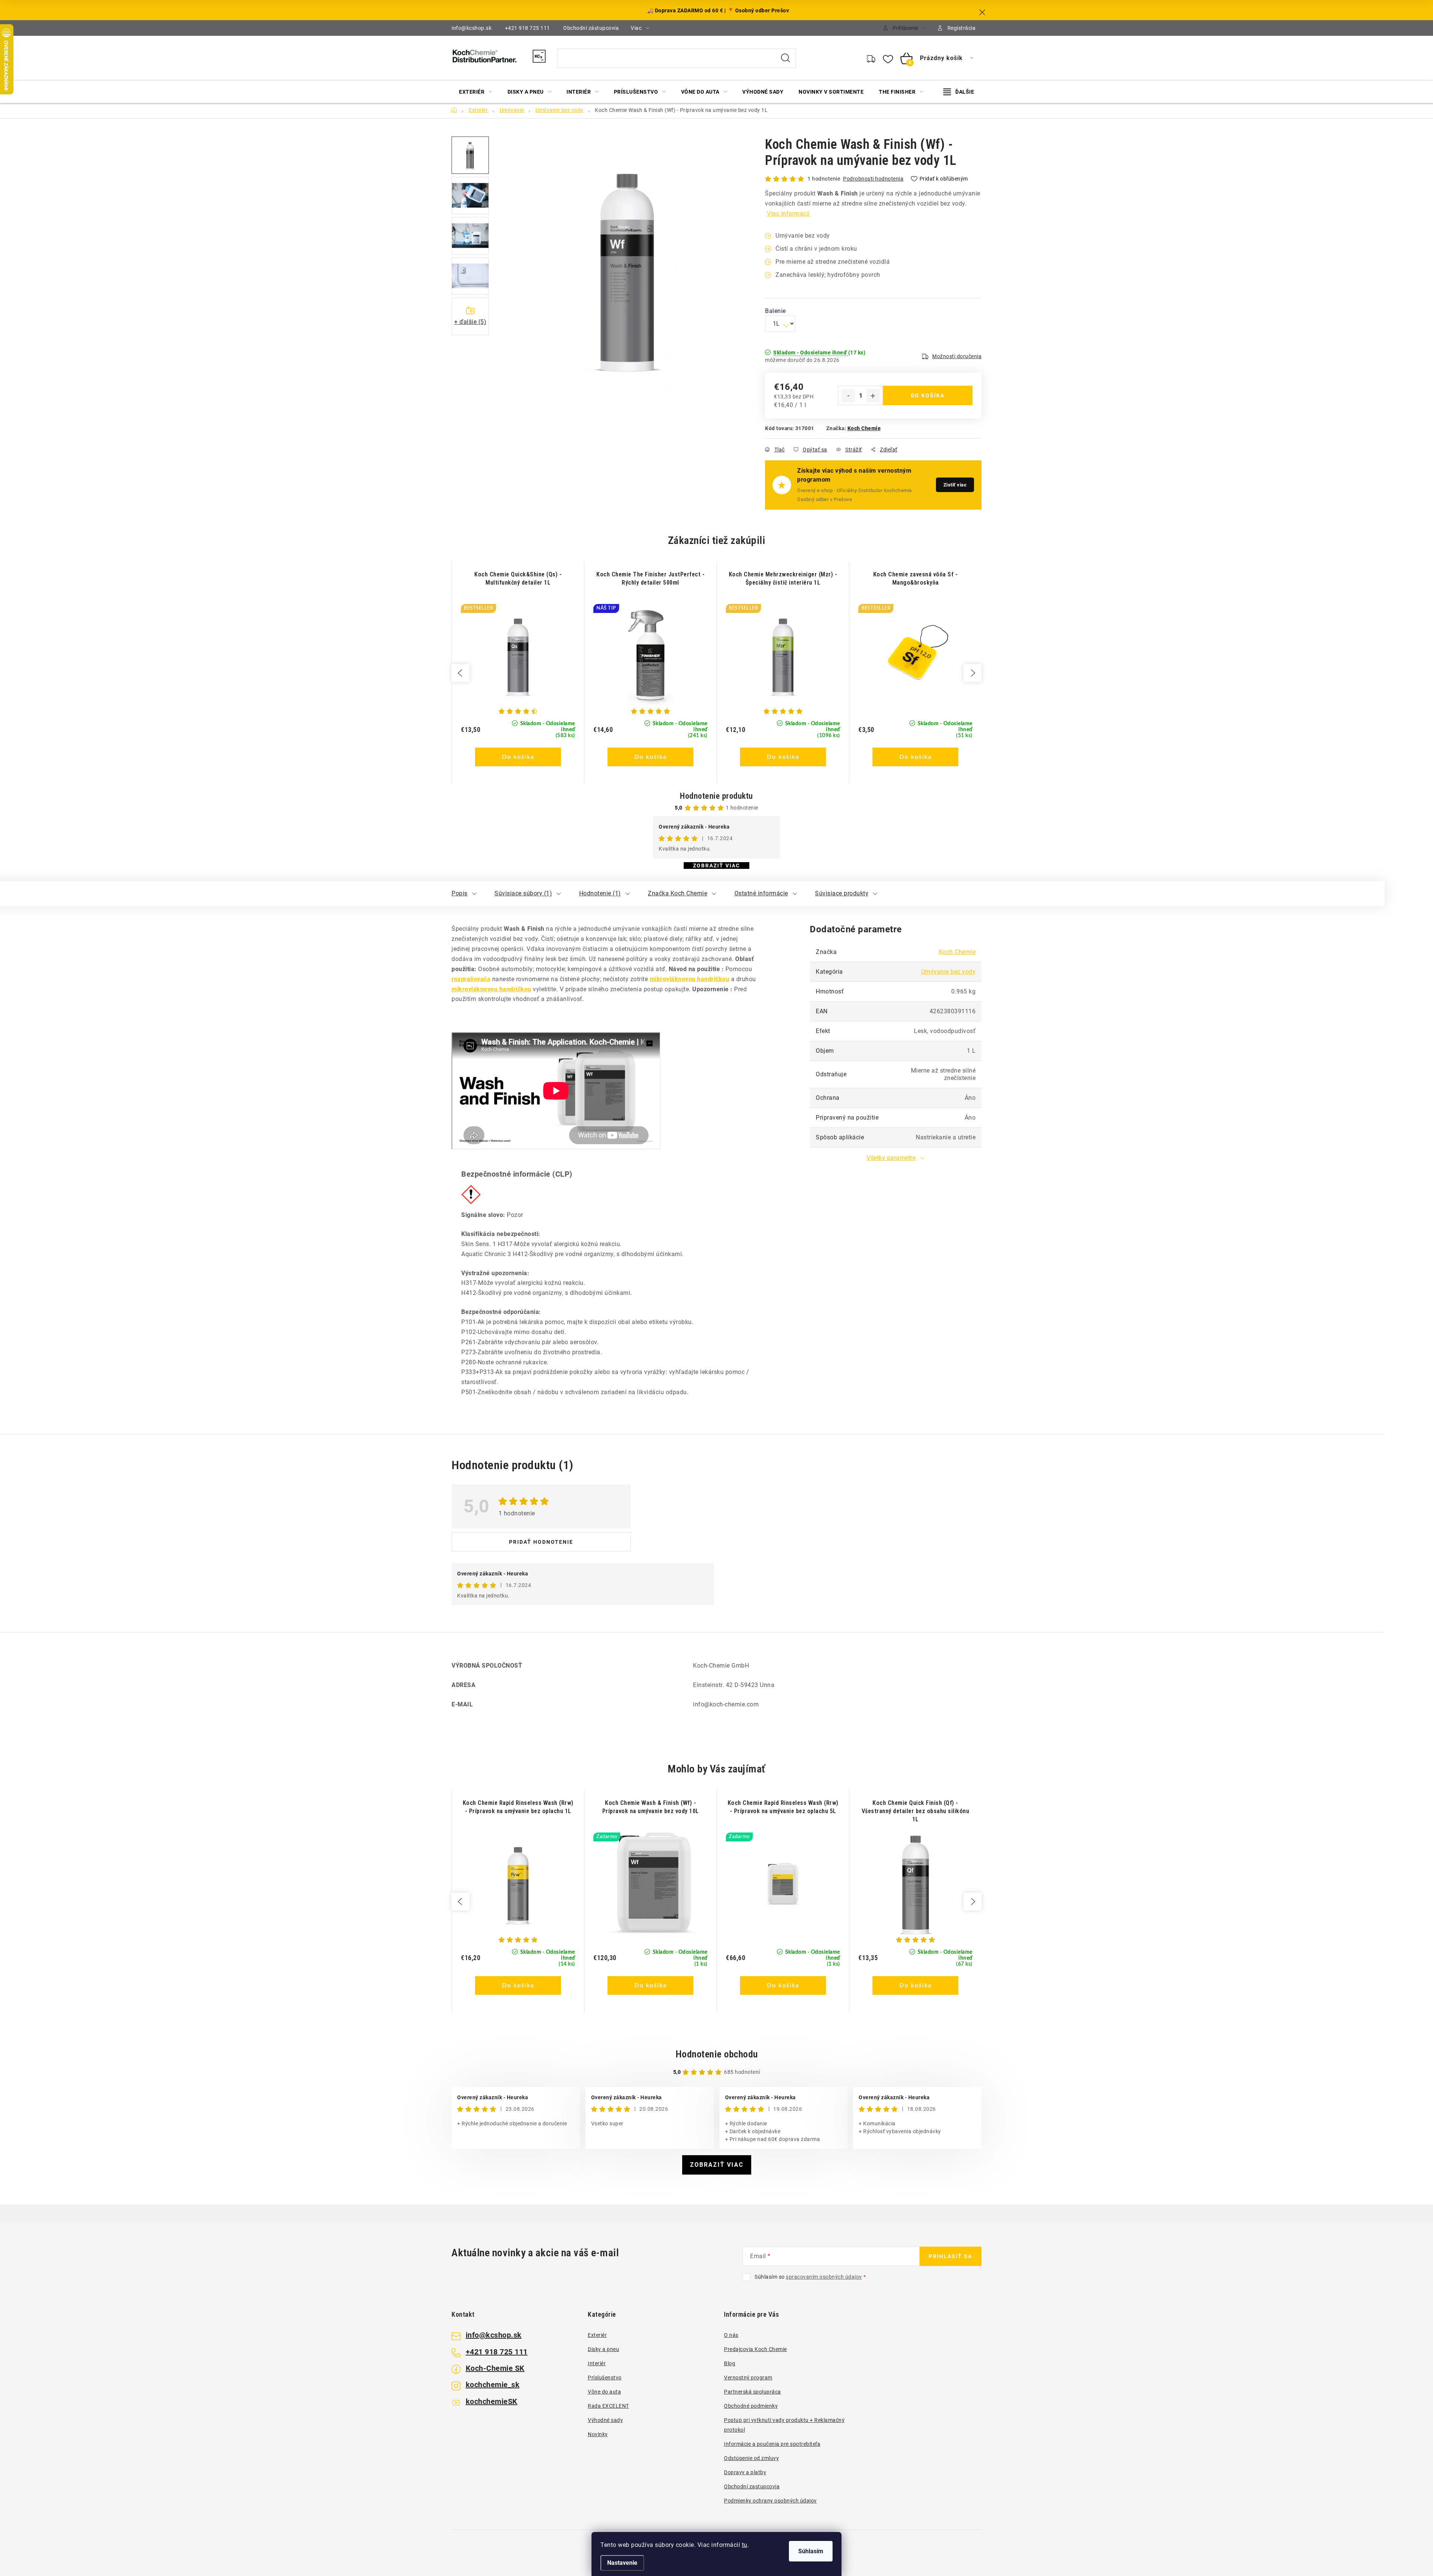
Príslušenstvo (605, 2378)
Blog (730, 2363)
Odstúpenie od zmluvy (751, 2458)
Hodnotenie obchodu (717, 2054)
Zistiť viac (955, 485)
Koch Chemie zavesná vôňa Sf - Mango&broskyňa (916, 578)
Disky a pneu (603, 2349)
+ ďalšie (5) (470, 322)
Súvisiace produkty (842, 893)
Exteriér (597, 2335)
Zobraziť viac (716, 866)
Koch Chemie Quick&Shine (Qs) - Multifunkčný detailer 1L (518, 578)
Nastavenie (622, 2563)
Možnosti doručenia (957, 356)
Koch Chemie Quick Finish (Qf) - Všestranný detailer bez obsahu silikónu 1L (916, 1811)
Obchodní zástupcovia (591, 28)
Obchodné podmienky (751, 2406)
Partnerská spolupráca (753, 2392)
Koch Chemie (864, 428)
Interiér (597, 2363)
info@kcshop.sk (472, 28)
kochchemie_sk (493, 2385)
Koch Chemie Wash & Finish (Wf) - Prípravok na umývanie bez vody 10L (651, 1807)
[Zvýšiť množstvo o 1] (873, 396)
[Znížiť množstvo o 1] (848, 396)
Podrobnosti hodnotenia (873, 179)
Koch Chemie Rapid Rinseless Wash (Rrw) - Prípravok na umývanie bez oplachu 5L (783, 1807)
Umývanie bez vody (949, 972)
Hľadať (786, 58)
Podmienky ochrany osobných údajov (770, 2501)
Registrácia (962, 28)
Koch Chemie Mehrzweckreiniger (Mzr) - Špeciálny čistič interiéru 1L (783, 578)
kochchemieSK (492, 2401)
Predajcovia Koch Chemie (755, 2349)
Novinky (598, 2434)
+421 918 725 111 (527, 28)
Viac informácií (788, 214)
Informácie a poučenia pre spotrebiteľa (772, 2444)
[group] (518, 673)
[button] (518, 748)
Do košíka (928, 395)
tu (745, 2545)
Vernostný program (748, 2378)
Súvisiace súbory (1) (523, 893)
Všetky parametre (891, 1158)
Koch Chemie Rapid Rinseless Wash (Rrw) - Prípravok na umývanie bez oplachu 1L (518, 1807)
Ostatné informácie (761, 893)
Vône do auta (604, 2392)
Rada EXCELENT (608, 2406)
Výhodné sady (605, 2420)
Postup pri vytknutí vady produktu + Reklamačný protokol (784, 2425)
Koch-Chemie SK (495, 2368)
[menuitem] (476, 92)
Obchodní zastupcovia (752, 2486)
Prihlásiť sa (950, 2256)
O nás (731, 2335)
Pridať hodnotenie (541, 1542)
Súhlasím (811, 2551)
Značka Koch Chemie (678, 893)
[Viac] (959, 92)
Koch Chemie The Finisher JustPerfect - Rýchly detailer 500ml (650, 578)
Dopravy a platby (745, 2472)
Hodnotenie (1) (600, 893)
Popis (460, 893)
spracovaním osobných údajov (824, 2277)
